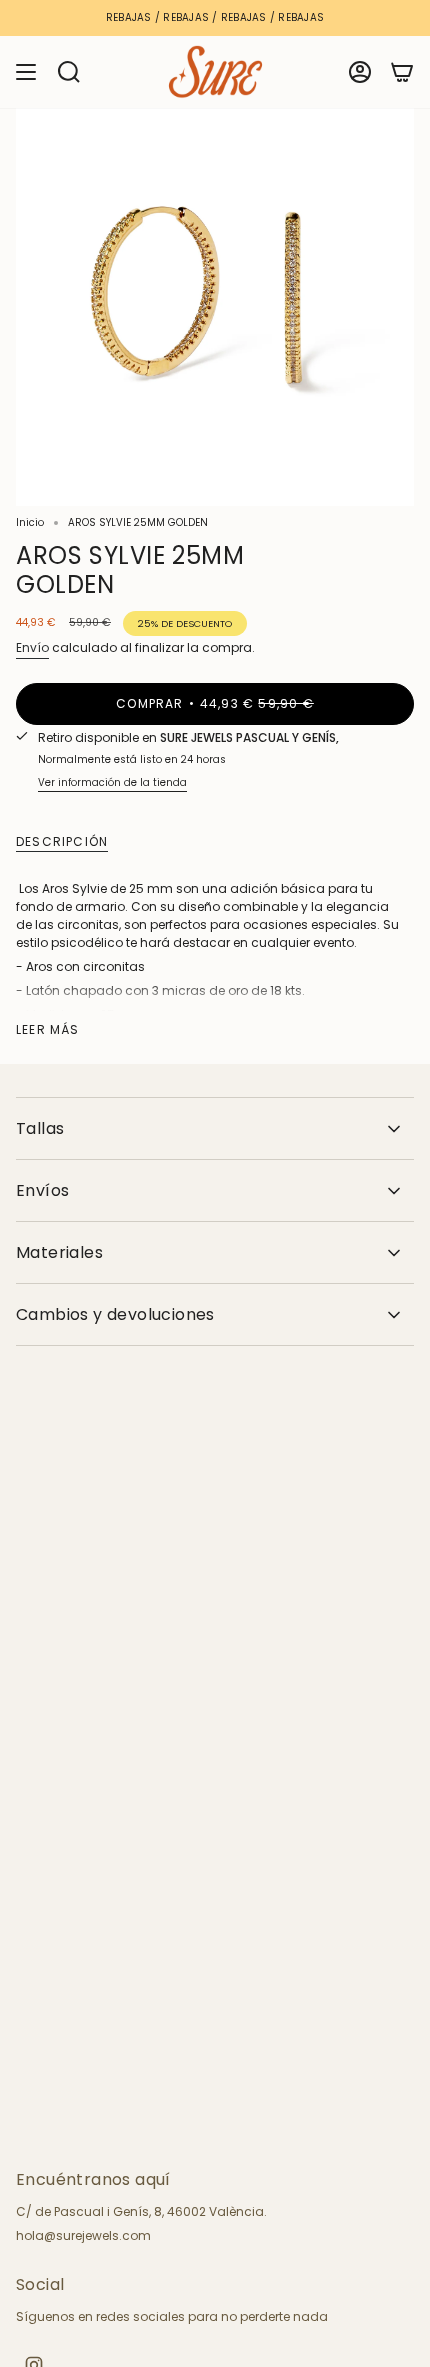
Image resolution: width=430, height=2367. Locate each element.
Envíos (42, 1190)
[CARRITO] (402, 72)
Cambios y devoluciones (115, 1314)
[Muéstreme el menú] (26, 72)
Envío (32, 647)
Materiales (59, 1252)
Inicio (30, 522)
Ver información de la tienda (112, 782)
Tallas (40, 1128)
